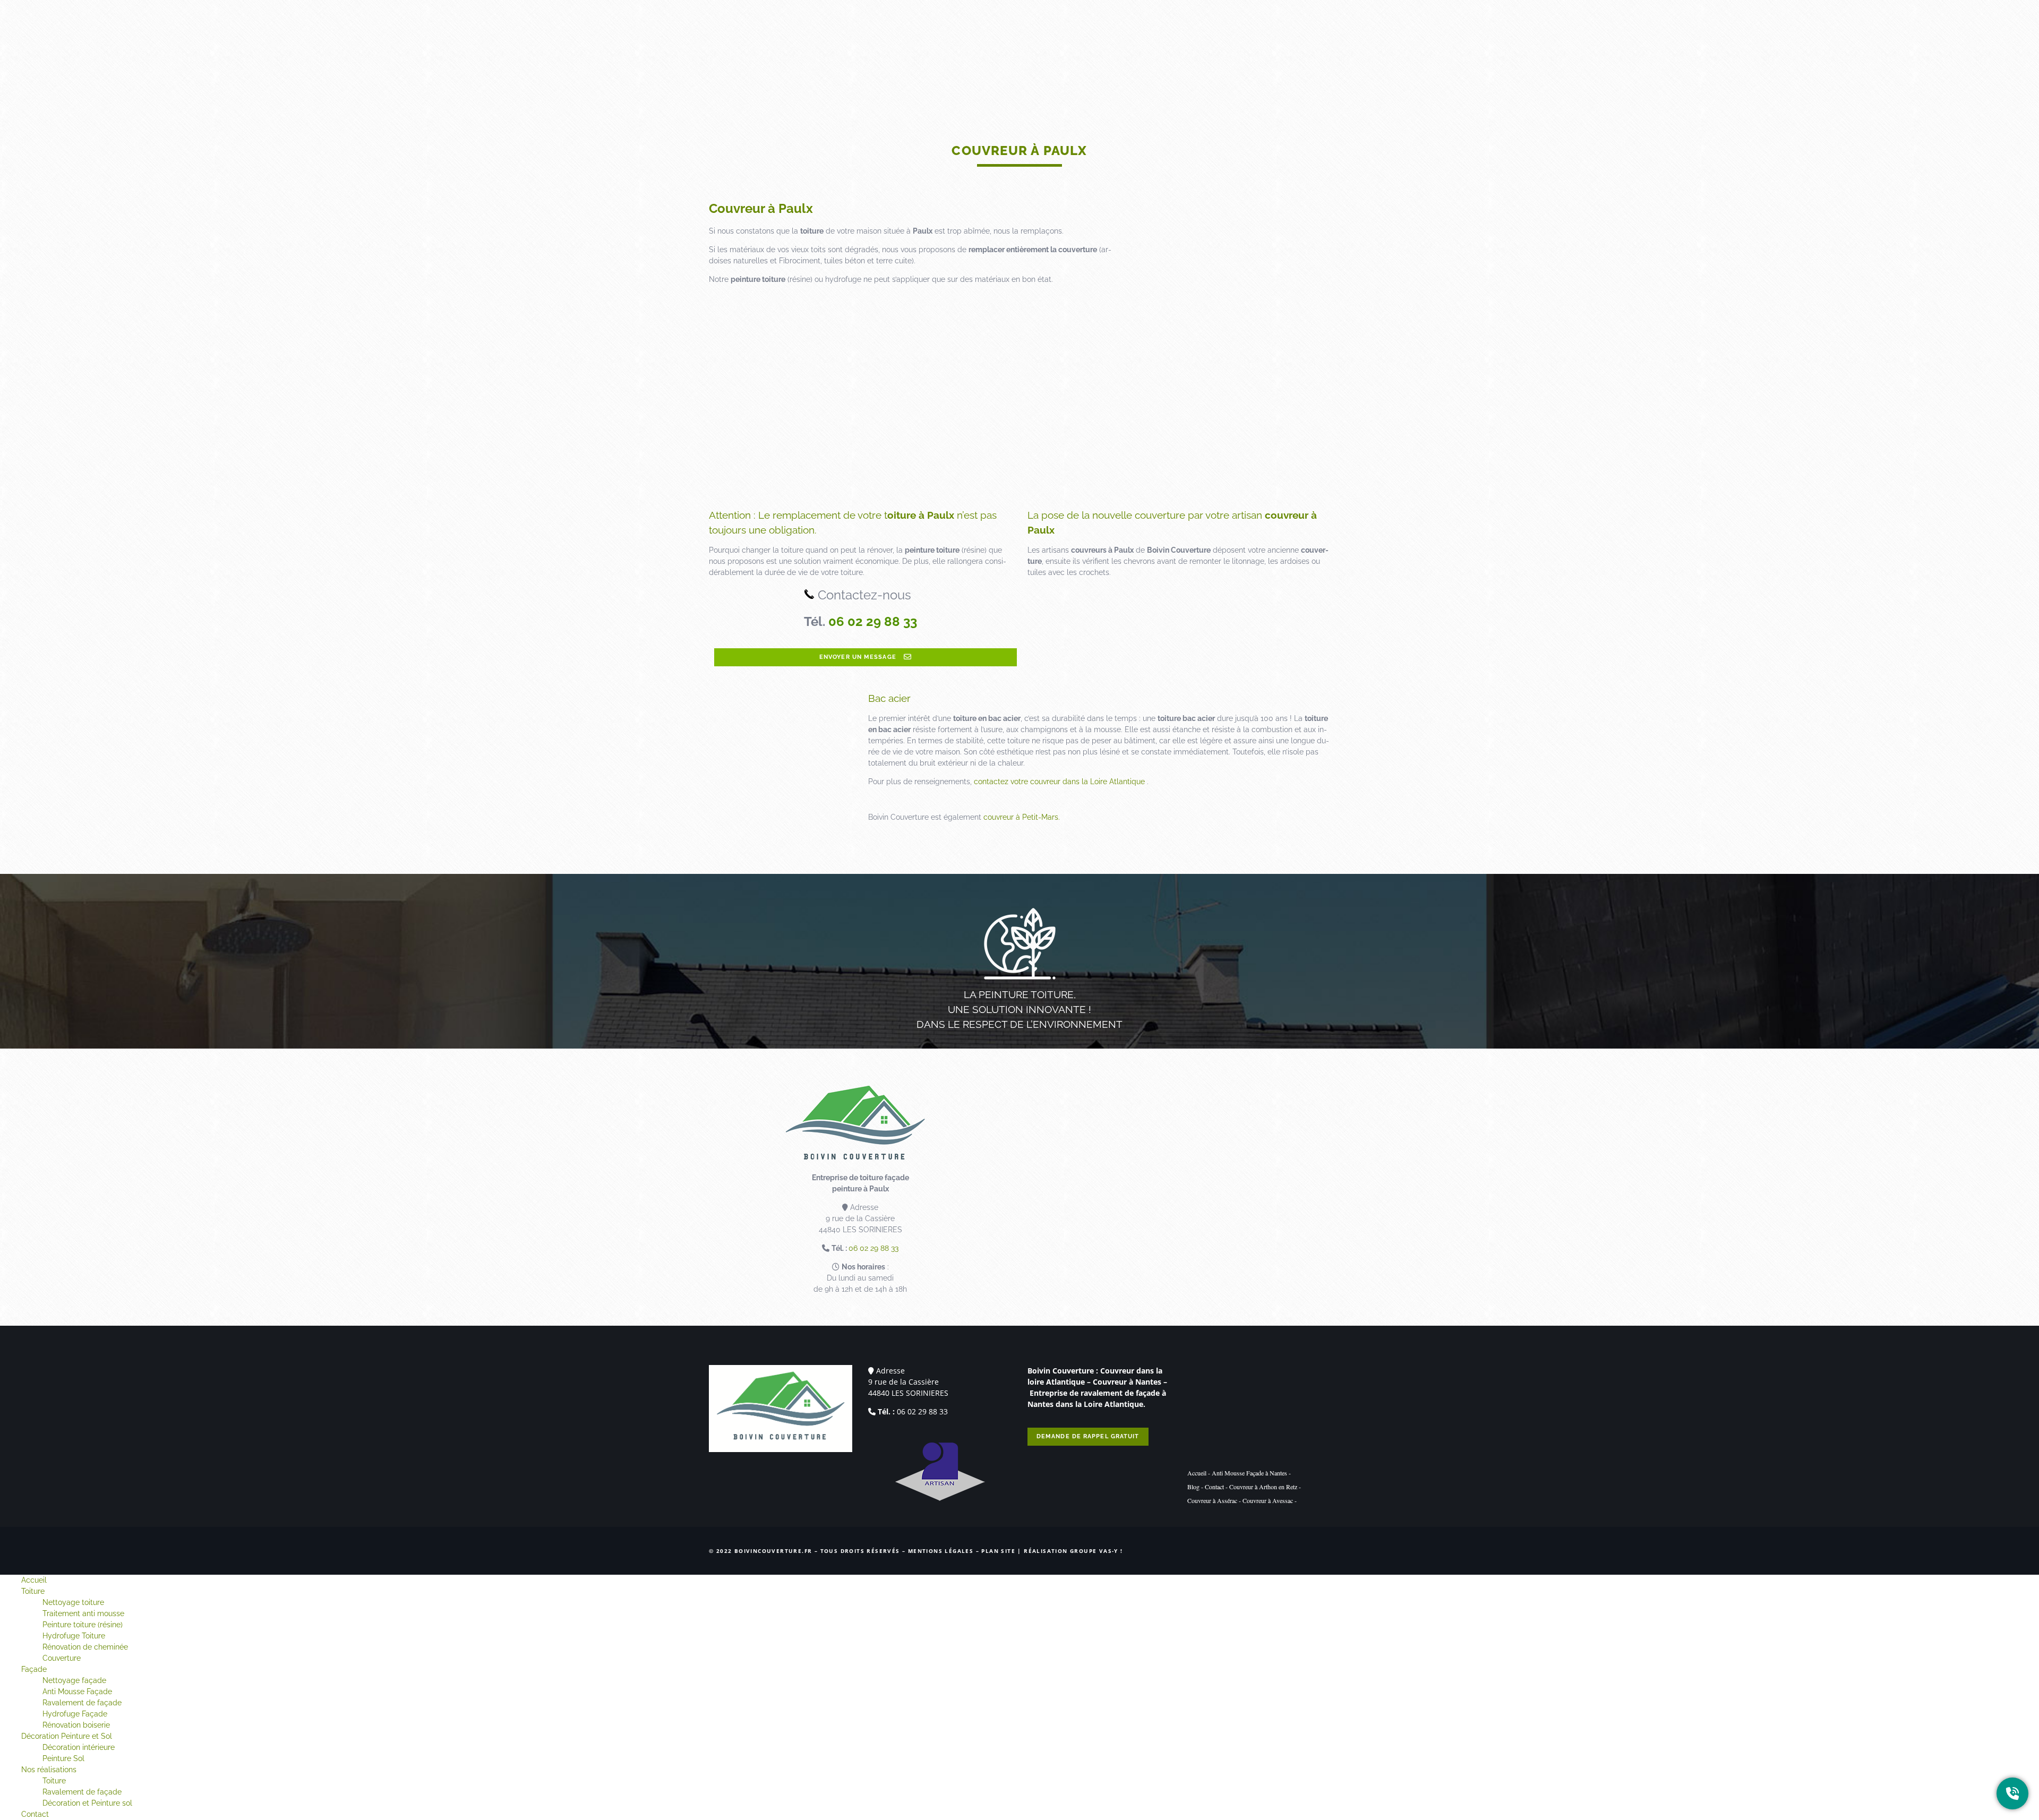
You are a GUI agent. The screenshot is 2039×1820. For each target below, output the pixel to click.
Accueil (983, 37)
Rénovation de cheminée (85, 1647)
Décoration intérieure (79, 1747)
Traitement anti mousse (83, 1613)
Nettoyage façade (74, 1680)
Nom (1189, 1125)
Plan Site (998, 1551)
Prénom (1043, 1125)
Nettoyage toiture (73, 1602)
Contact (1308, 37)
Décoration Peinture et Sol (1145, 37)
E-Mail (1192, 1157)
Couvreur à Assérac (1212, 1500)
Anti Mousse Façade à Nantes (1249, 1473)
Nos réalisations (1246, 37)
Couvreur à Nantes (1127, 1382)
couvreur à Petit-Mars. (1022, 817)
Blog (1193, 1487)
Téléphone (1046, 1157)
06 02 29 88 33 (873, 621)
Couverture (62, 1658)
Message (1045, 1189)
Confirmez (1047, 1266)
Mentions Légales (941, 1551)
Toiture (1025, 37)
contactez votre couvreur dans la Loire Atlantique (1059, 782)
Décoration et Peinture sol (87, 1803)
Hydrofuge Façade (75, 1714)
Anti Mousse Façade (77, 1692)
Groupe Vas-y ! (1096, 1551)
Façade (1065, 37)
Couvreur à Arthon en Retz (1263, 1487)
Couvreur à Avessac (1268, 1500)
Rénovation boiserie (76, 1725)
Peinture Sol (63, 1758)
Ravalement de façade (82, 1703)
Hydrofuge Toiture (74, 1636)
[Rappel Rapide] (2012, 1793)
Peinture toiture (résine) (83, 1625)
